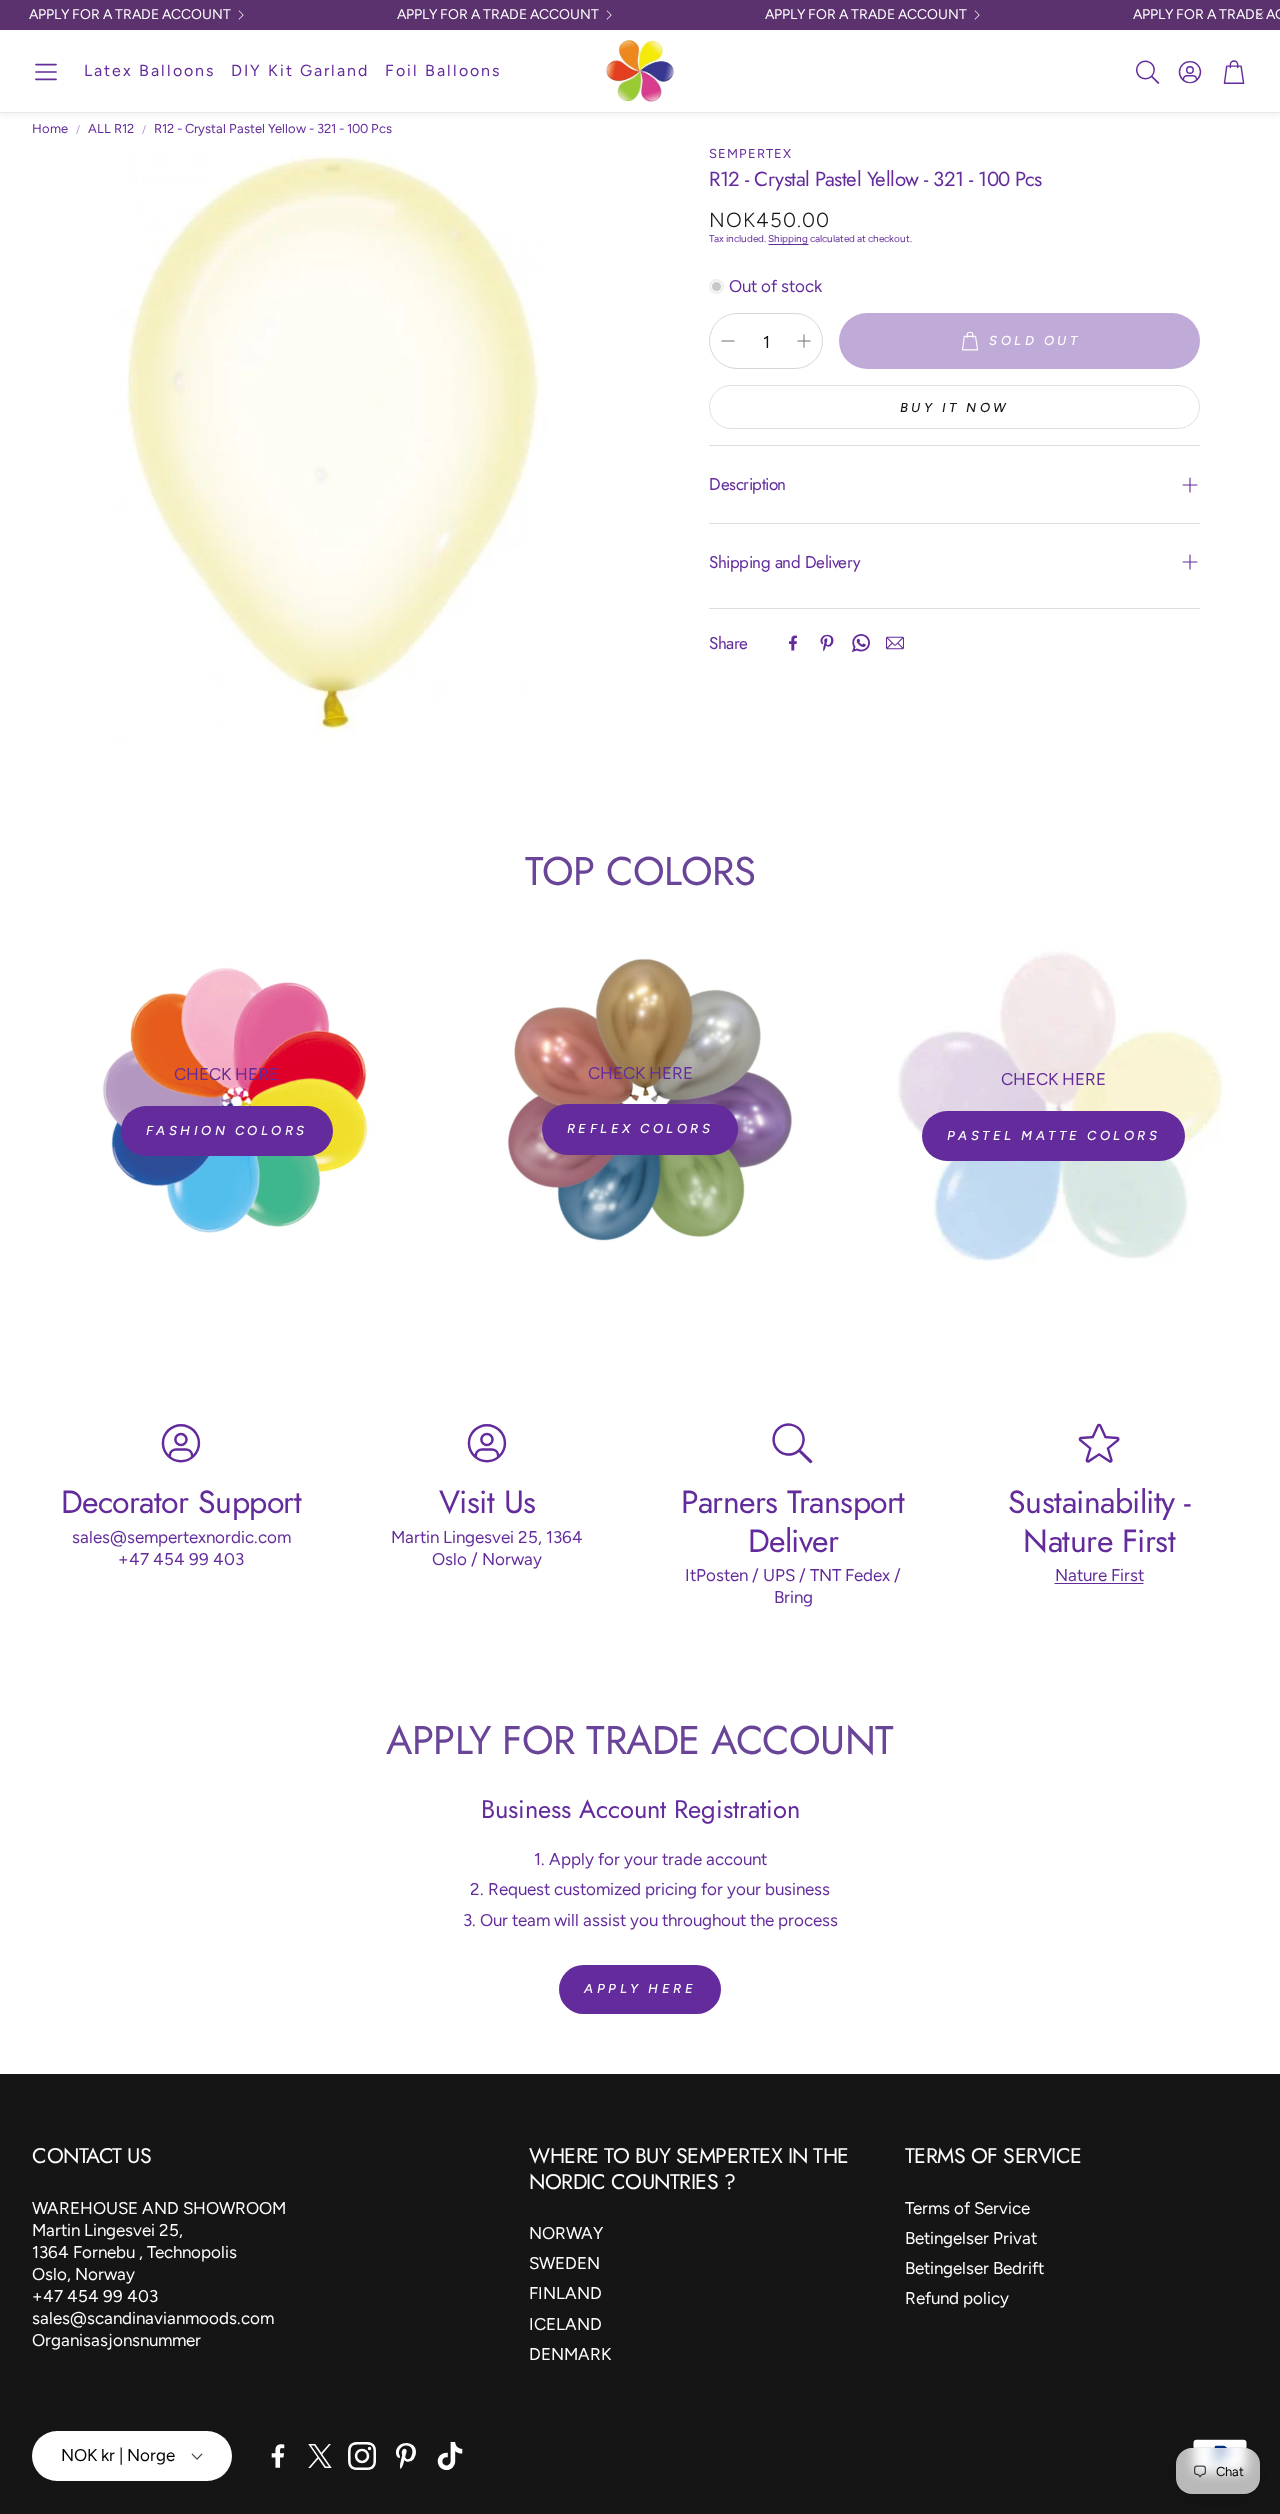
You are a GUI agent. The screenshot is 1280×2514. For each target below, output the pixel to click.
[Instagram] (362, 2456)
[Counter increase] (804, 341)
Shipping (788, 238)
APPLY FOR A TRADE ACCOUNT (130, 15)
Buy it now (955, 407)
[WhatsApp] (861, 643)
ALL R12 (111, 128)
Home (50, 128)
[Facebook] (793, 643)
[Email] (895, 643)
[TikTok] (450, 2456)
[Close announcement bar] (1260, 15)
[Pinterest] (827, 643)
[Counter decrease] (728, 341)
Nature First (1099, 1574)
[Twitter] (320, 2456)
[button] (46, 72)
